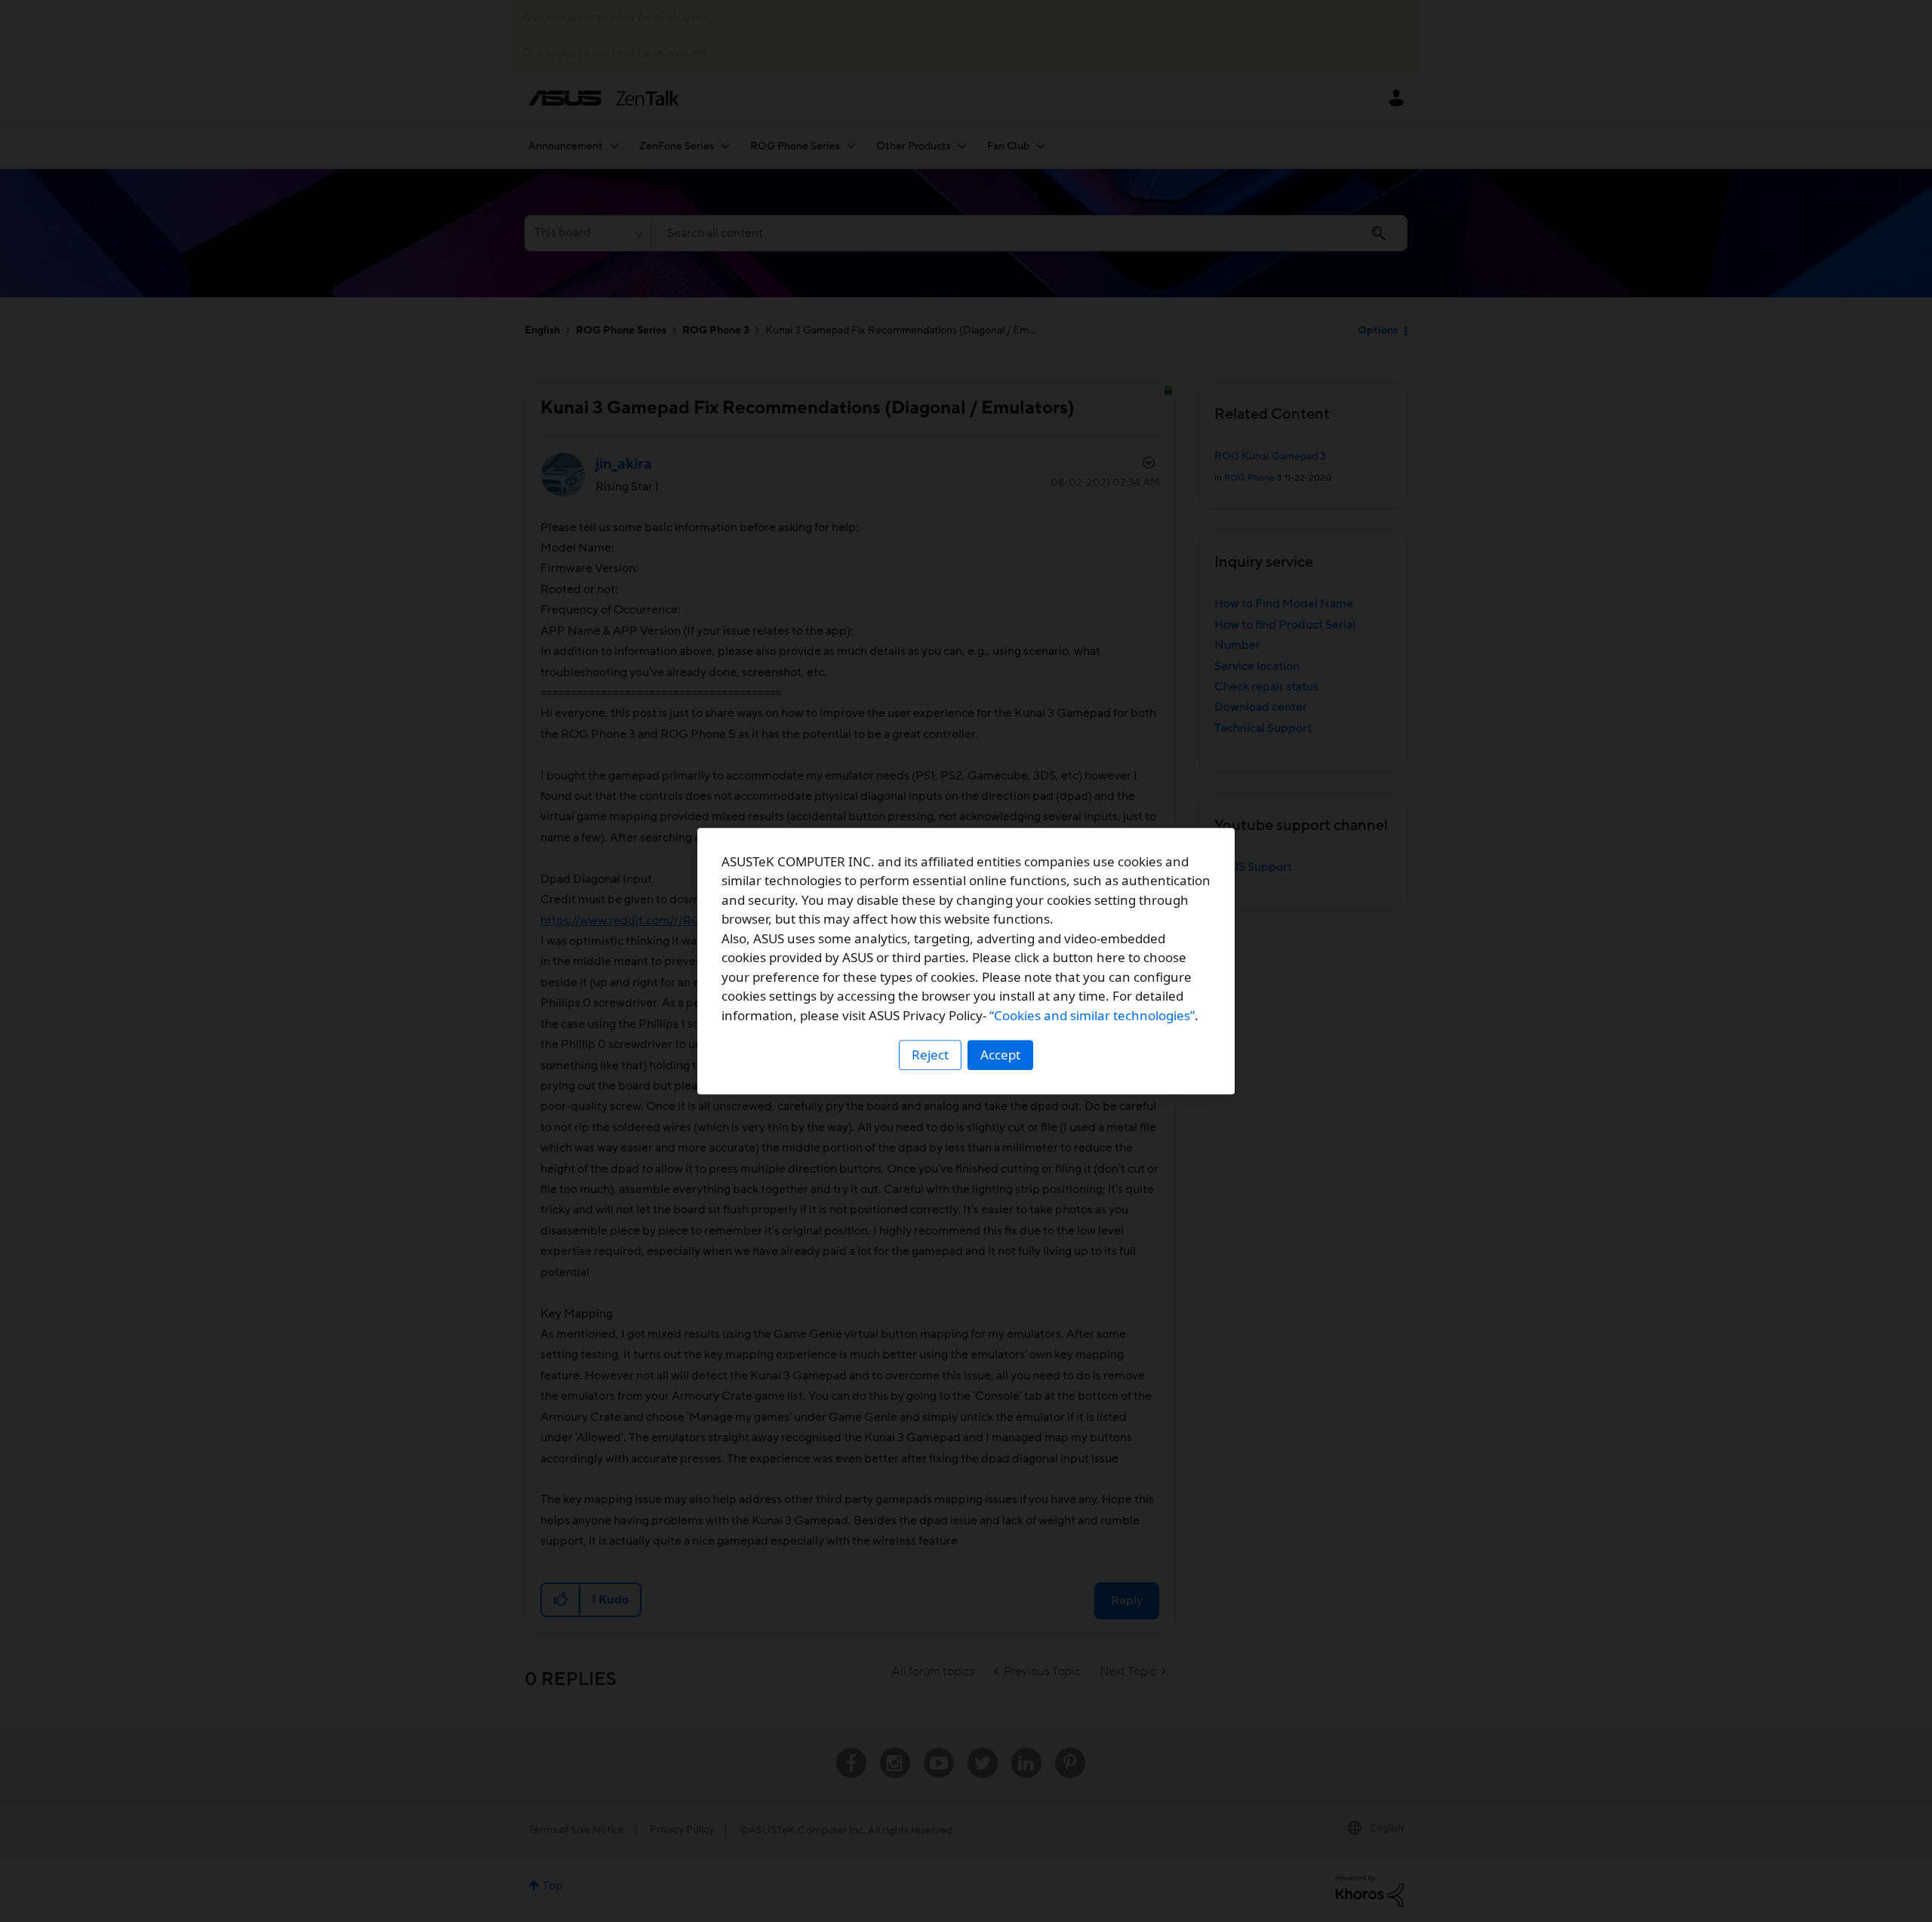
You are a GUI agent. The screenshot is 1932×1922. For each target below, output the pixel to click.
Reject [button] (930, 1055)
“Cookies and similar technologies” (1092, 1015)
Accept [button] (1000, 1055)
